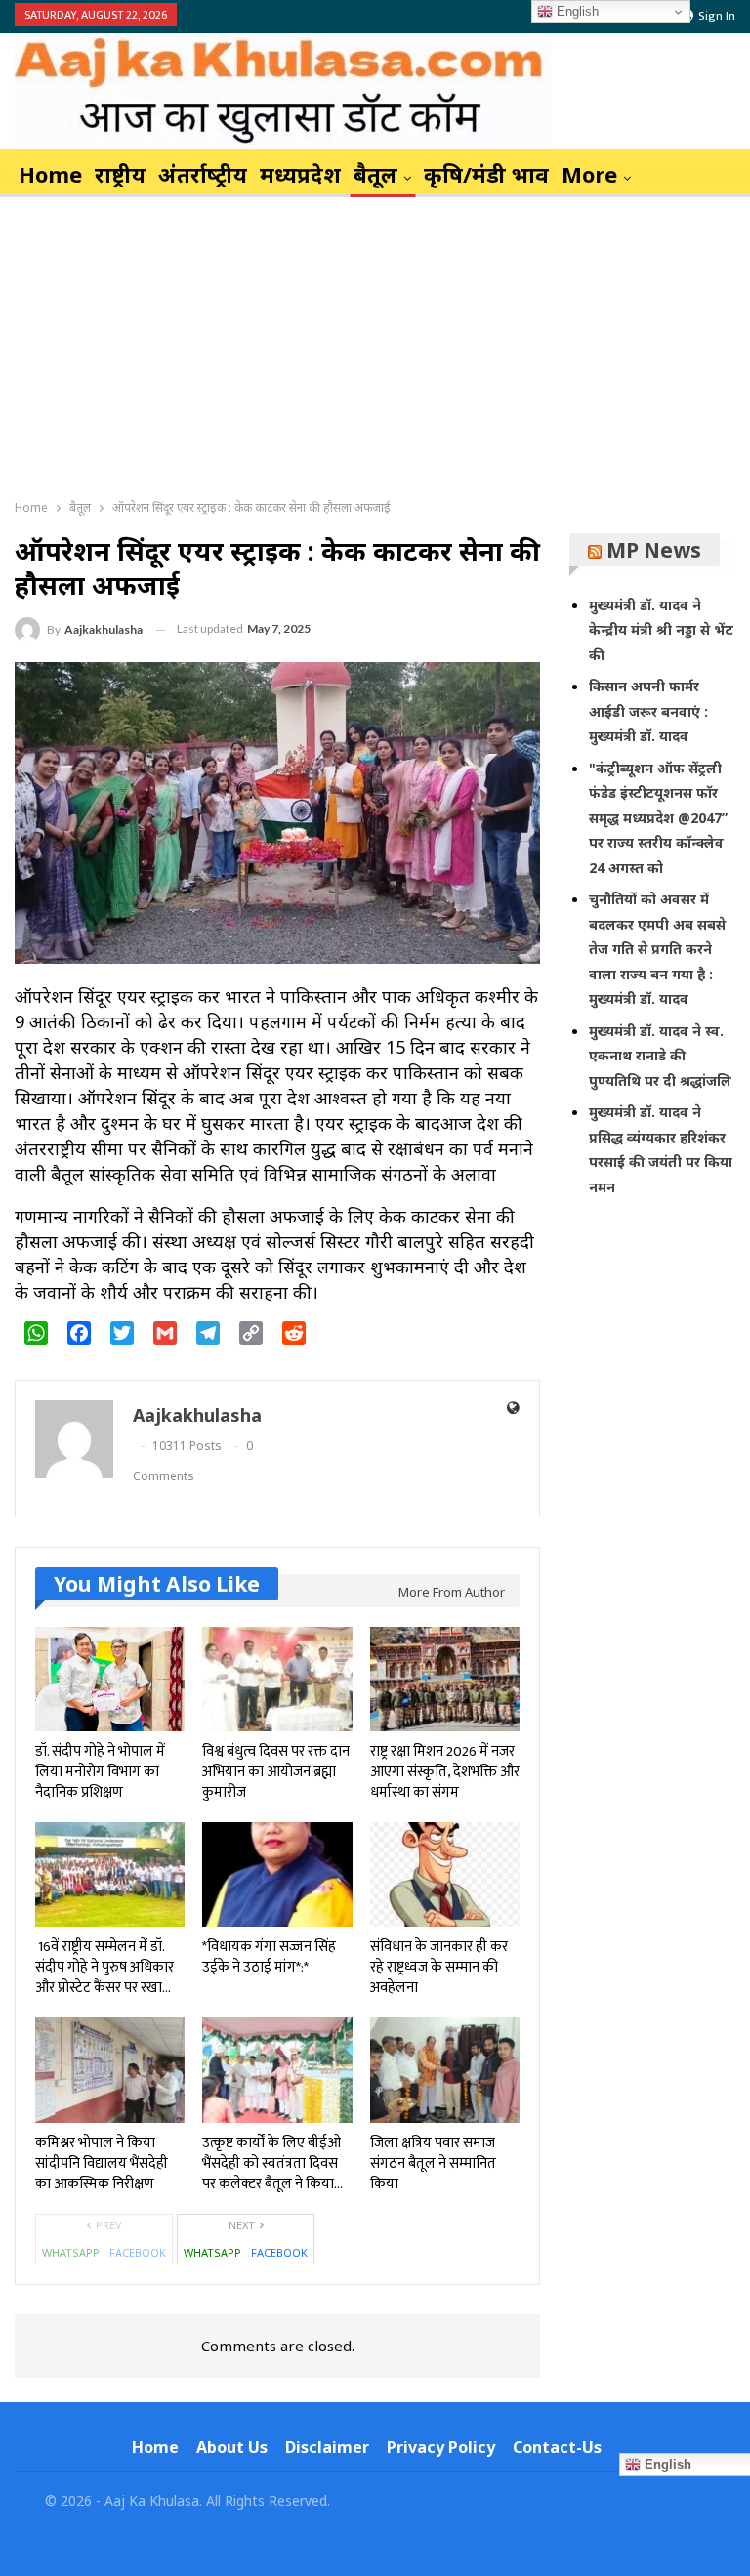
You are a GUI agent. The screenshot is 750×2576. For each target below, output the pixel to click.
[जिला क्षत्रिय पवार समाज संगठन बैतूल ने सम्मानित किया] (445, 2070)
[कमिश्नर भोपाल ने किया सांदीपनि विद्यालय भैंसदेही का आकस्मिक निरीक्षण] (110, 2070)
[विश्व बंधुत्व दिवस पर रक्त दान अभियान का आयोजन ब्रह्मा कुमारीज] (277, 1679)
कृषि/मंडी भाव (486, 174)
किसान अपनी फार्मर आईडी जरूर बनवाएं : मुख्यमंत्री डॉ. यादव (648, 711)
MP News (654, 550)
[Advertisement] (375, 344)
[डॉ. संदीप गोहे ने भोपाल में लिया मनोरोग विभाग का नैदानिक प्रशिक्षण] (110, 1679)
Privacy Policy (441, 2447)
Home (50, 174)
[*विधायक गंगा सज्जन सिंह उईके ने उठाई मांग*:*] (277, 1874)
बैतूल (375, 174)
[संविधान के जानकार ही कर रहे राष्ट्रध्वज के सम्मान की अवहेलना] (445, 1874)
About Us (232, 2447)
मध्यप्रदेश (300, 174)
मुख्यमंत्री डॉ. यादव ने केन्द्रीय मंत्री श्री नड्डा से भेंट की (661, 630)
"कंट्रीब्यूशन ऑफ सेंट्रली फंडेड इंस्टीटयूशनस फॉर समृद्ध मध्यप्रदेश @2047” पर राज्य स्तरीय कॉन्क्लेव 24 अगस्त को (658, 818)
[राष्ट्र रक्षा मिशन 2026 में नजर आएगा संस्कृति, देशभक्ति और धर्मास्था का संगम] (445, 1679)
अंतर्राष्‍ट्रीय (203, 174)
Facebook (138, 2252)
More (589, 174)
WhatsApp (71, 2252)
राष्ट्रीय (120, 174)
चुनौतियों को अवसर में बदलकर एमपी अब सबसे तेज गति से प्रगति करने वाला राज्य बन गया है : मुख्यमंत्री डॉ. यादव (657, 949)
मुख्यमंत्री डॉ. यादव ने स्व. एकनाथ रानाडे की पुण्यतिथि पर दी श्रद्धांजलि (660, 1056)
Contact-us (557, 2447)
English (576, 11)
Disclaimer (327, 2447)
